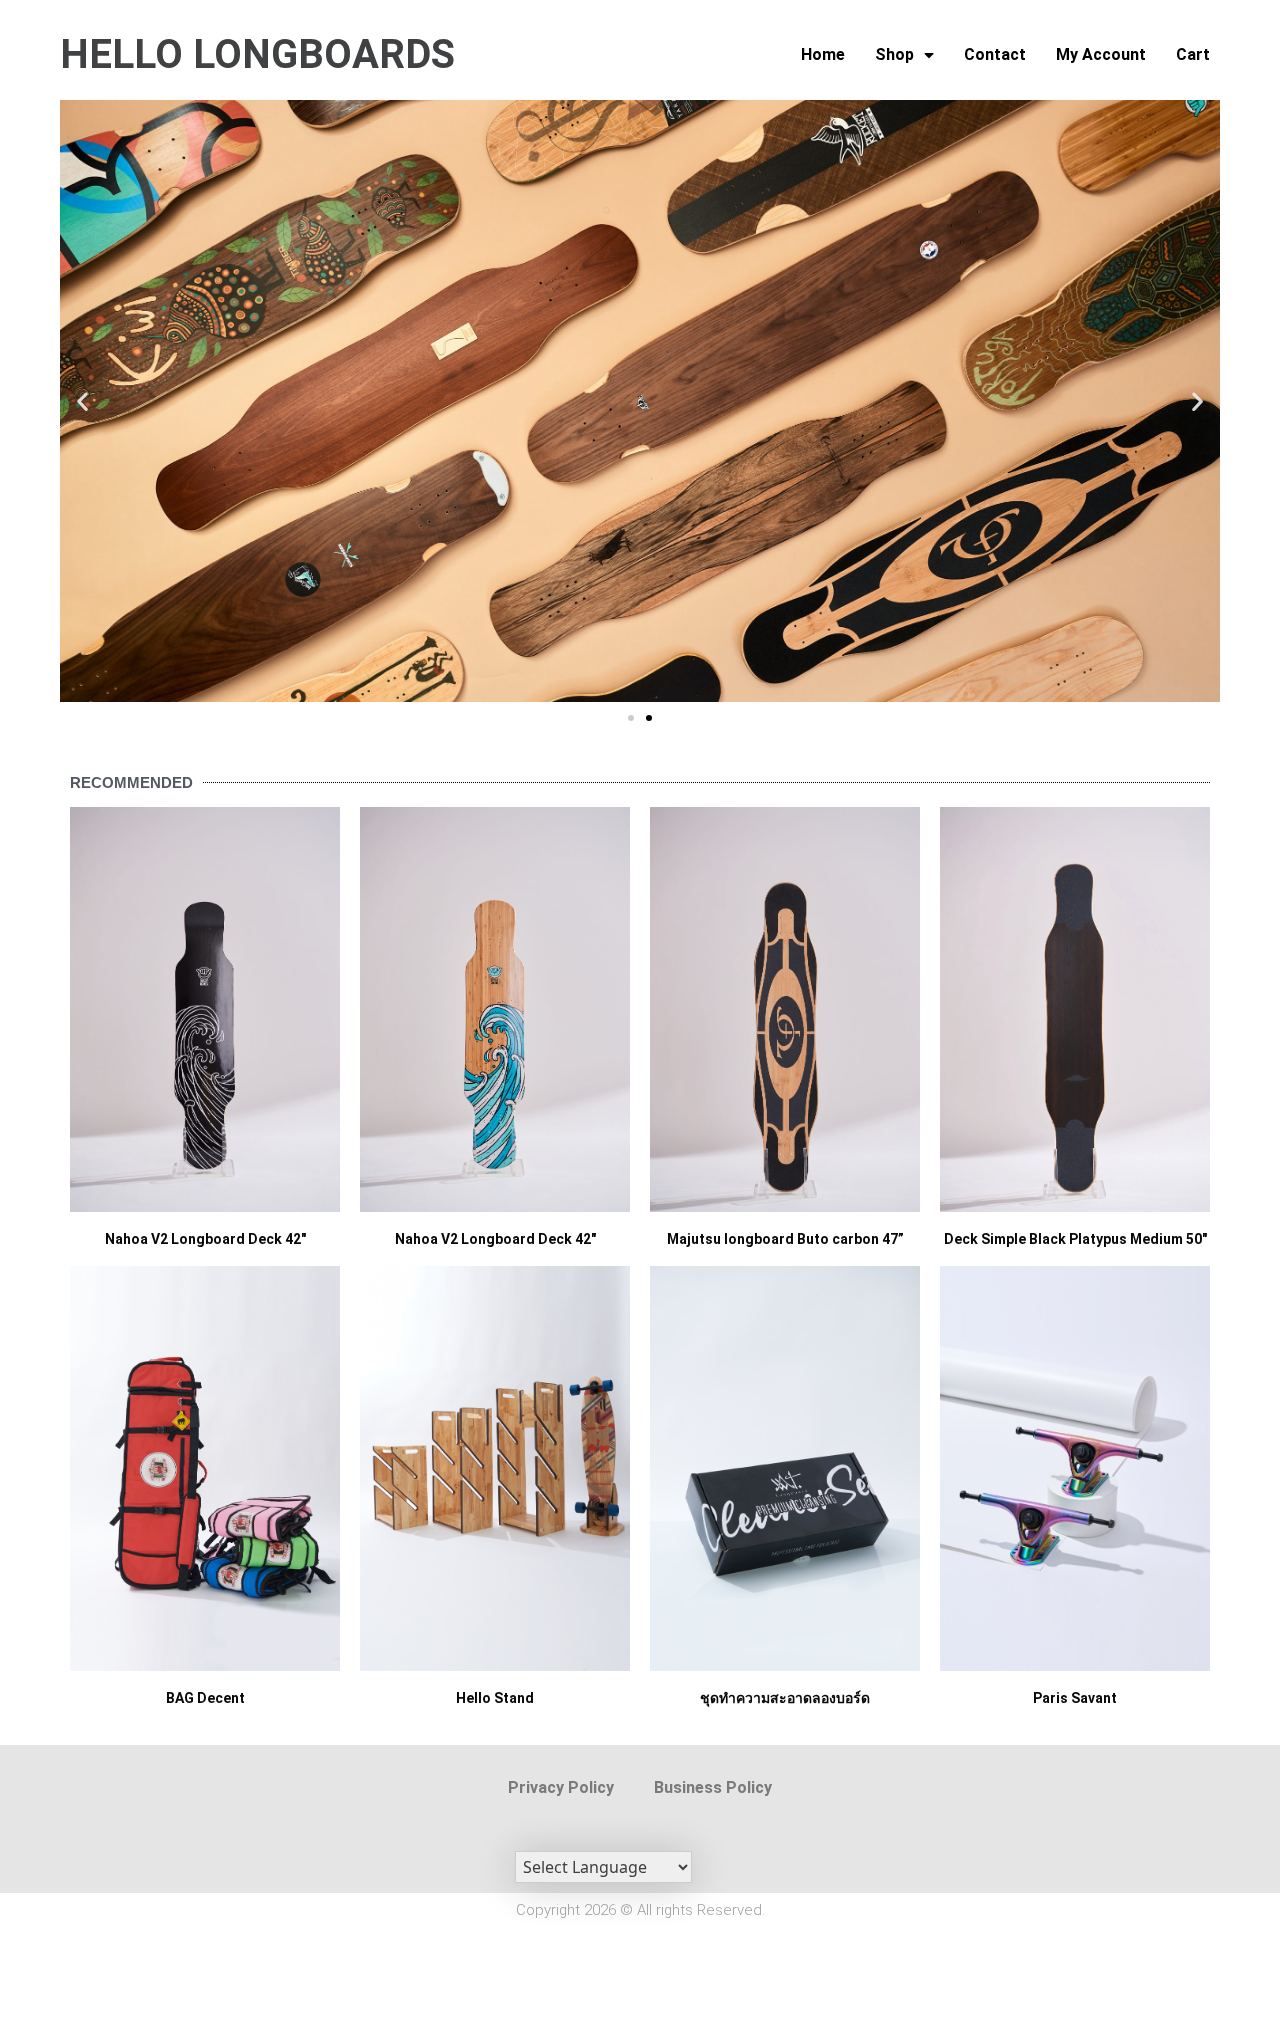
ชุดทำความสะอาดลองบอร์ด (785, 1698)
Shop (894, 54)
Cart (1193, 54)
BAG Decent (205, 1698)
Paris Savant (1075, 1698)
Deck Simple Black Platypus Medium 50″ (1075, 1239)
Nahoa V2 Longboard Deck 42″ (205, 1239)
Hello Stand (495, 1698)
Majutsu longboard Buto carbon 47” (785, 1239)
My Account (1101, 54)
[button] (82, 401)
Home (823, 54)
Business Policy (713, 1787)
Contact (995, 54)
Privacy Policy (561, 1787)
